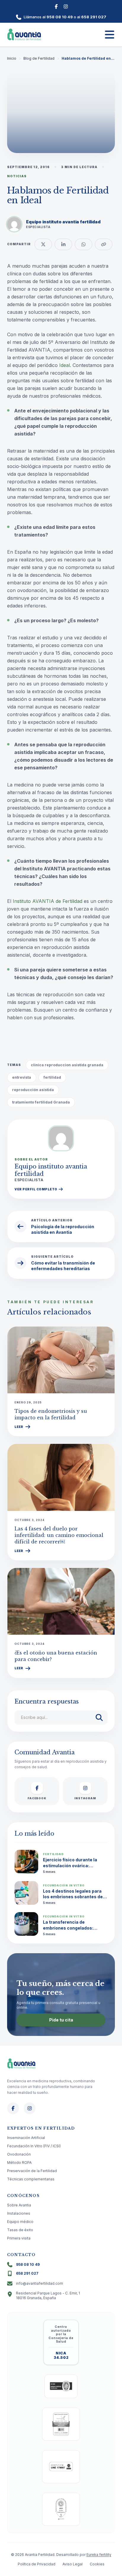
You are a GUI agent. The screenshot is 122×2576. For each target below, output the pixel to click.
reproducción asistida (33, 1090)
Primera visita (19, 2238)
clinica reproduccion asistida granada (67, 1065)
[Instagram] (66, 6)
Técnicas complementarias (31, 2179)
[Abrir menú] (110, 35)
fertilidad (52, 1077)
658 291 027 (94, 17)
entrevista (22, 1077)
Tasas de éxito (20, 2230)
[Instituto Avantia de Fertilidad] (24, 35)
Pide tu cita (61, 2020)
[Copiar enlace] (104, 244)
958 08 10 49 (60, 17)
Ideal (65, 365)
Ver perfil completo (36, 1189)
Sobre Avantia (19, 2205)
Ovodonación (19, 2154)
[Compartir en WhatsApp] (84, 244)
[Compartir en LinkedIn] (63, 244)
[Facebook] (56, 6)
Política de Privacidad (37, 2564)
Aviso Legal (73, 2564)
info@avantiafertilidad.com (40, 2283)
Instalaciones (19, 2213)
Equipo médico (20, 2222)
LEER (19, 1427)
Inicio (12, 58)
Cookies (97, 2564)
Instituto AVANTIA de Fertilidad (48, 901)
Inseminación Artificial (26, 2138)
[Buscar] (99, 1717)
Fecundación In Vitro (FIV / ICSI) (34, 2146)
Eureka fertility (99, 2555)
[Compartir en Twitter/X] (43, 244)
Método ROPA (19, 2163)
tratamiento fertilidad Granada (41, 1102)
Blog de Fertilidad (39, 58)
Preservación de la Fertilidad (32, 2171)
